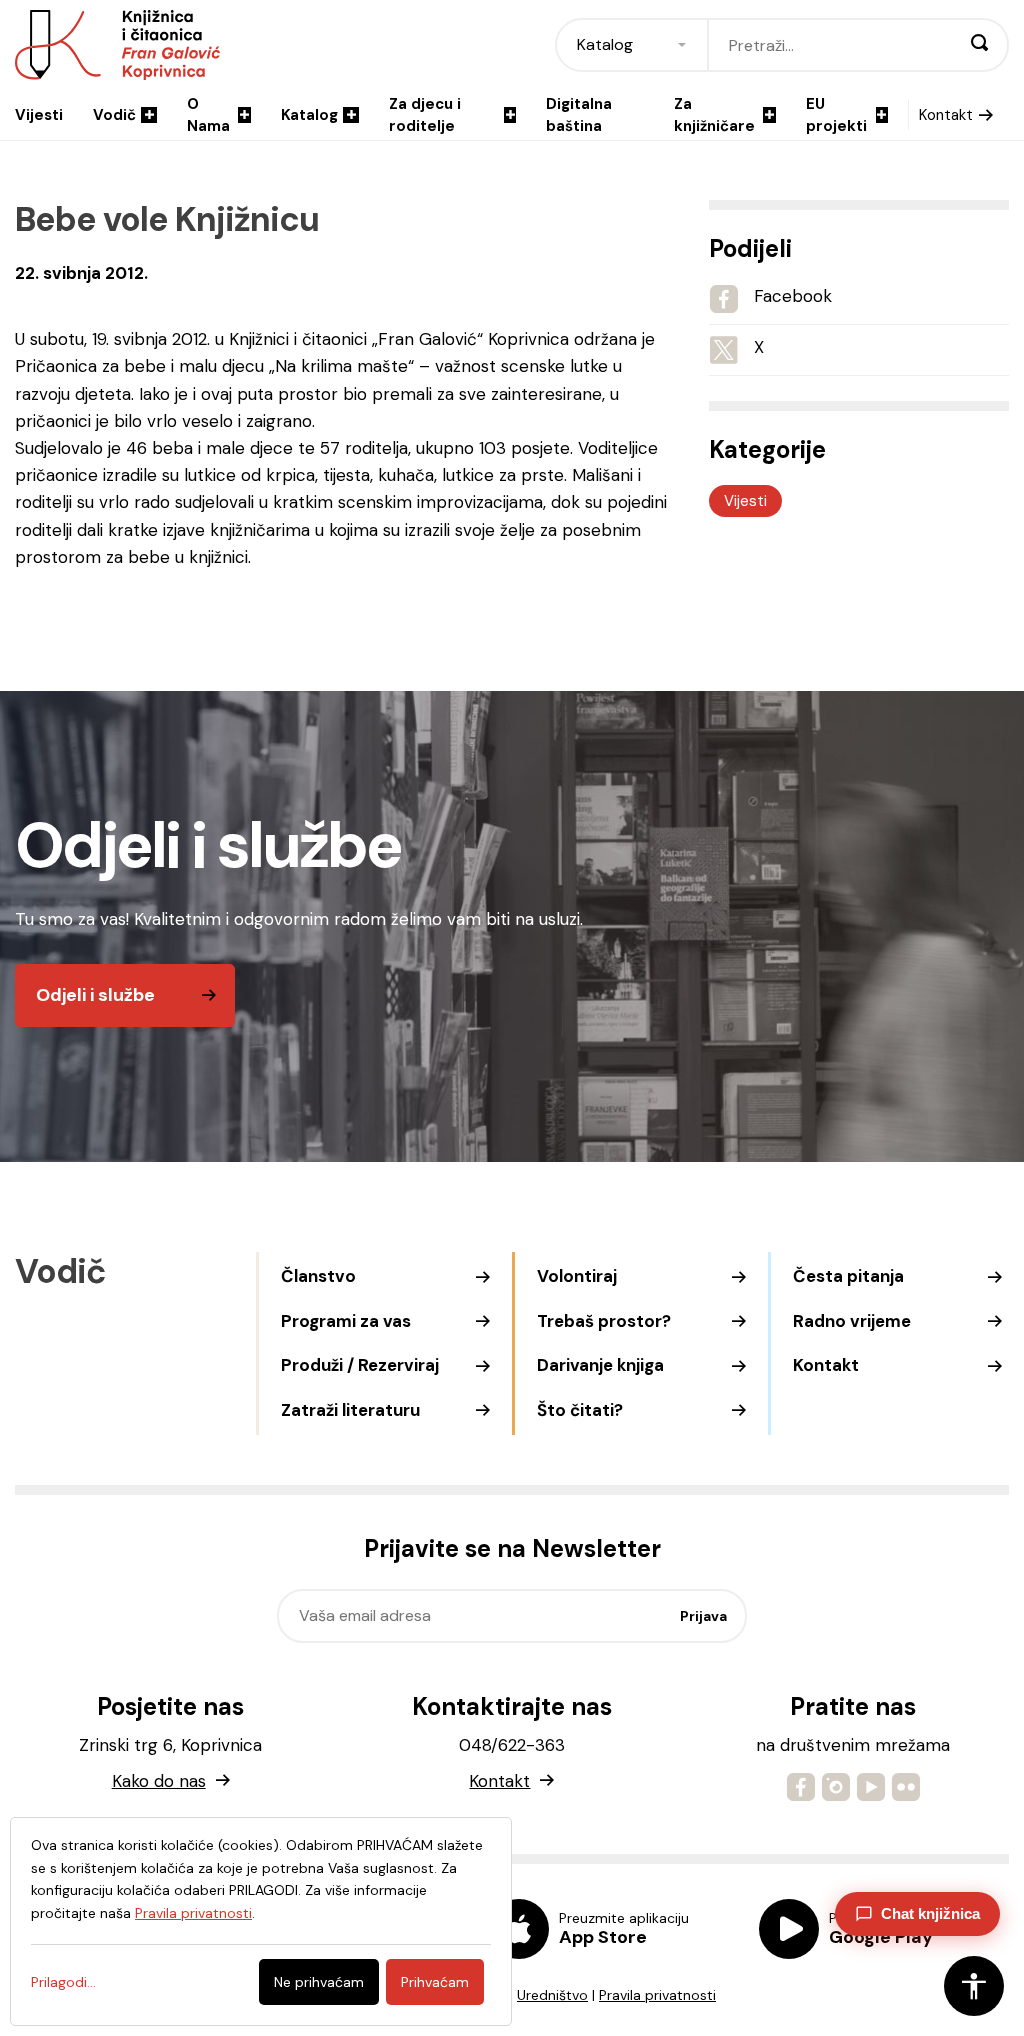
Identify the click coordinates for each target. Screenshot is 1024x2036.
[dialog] (261, 1921)
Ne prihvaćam (319, 1982)
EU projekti (836, 115)
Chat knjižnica (930, 1913)
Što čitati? (580, 1410)
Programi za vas (346, 1321)
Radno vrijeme (852, 1321)
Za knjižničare (714, 115)
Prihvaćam (435, 1982)
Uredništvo (552, 1995)
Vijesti (39, 115)
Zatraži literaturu (350, 1410)
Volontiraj (577, 1276)
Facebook (793, 296)
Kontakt (946, 115)
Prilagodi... (63, 1982)
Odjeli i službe (95, 995)
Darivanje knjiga (600, 1365)
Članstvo (318, 1276)
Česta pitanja (848, 1276)
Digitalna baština (579, 115)
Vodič (114, 115)
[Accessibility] (974, 1986)
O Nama (208, 115)
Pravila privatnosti (657, 1995)
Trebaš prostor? (604, 1321)
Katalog (309, 115)
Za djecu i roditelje (425, 115)
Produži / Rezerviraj (360, 1365)
